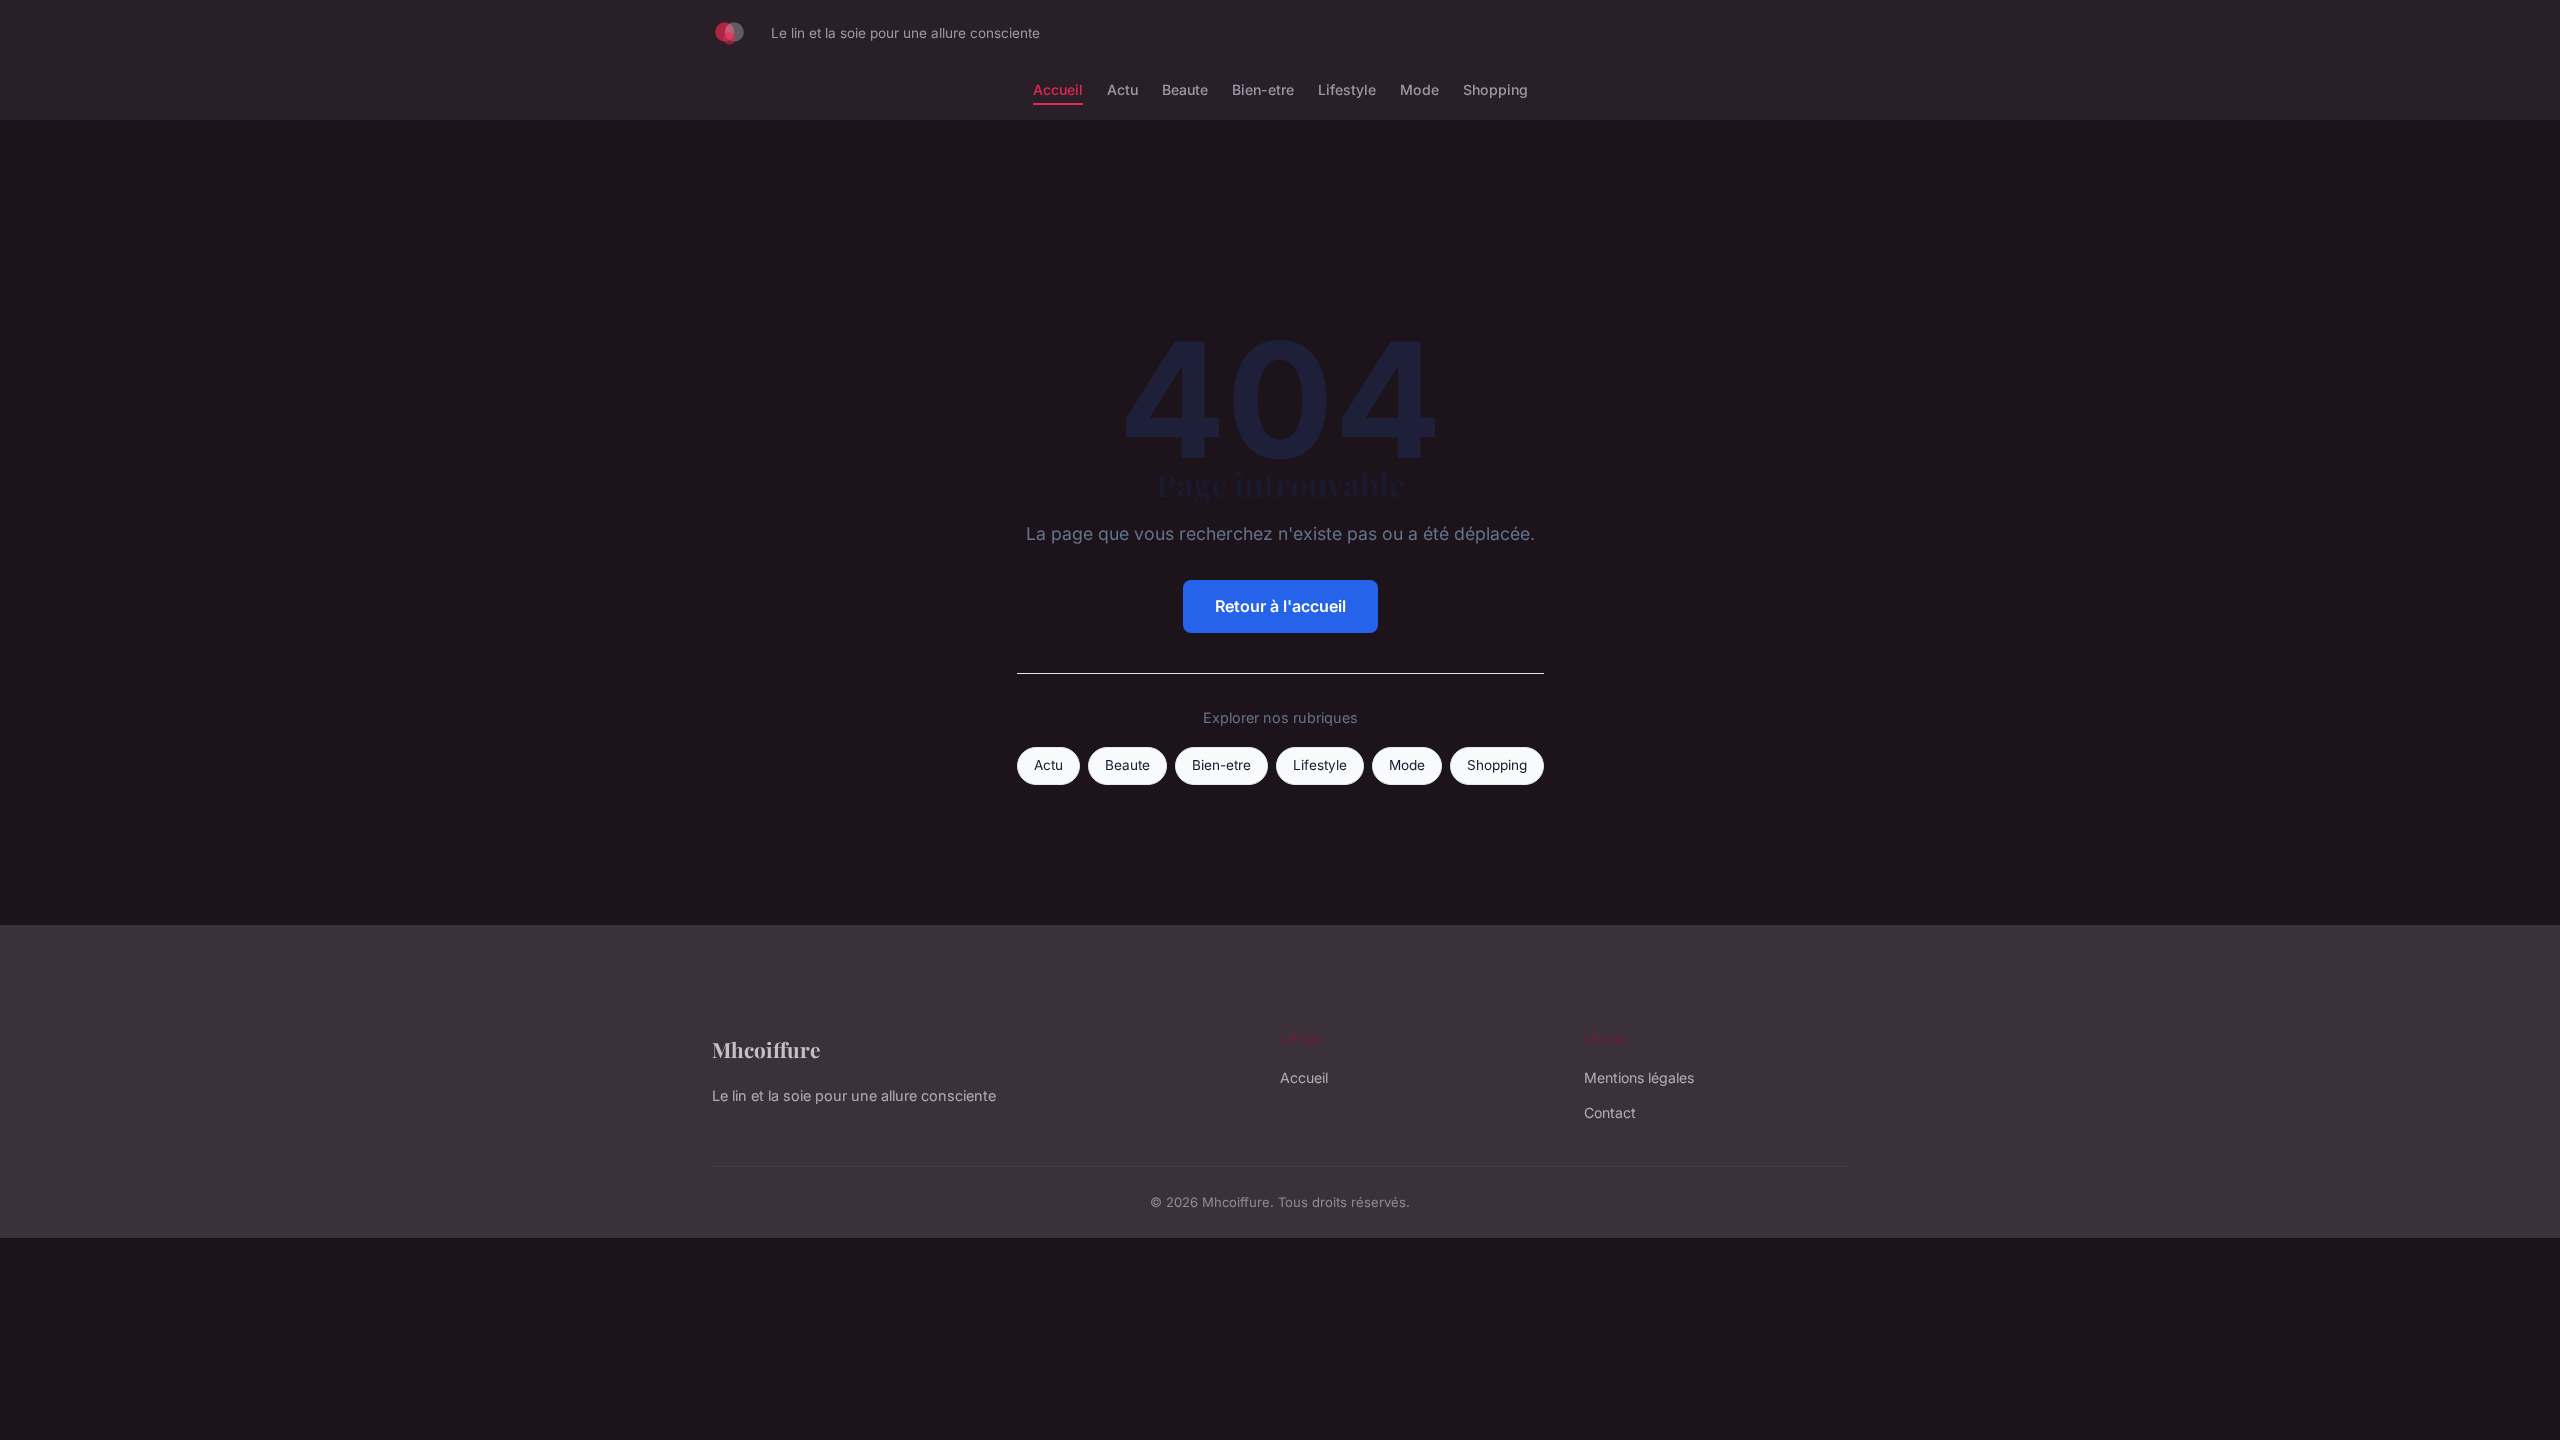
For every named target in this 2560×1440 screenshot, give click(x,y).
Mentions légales (1639, 1077)
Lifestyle (1347, 89)
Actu (1122, 89)
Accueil (1058, 89)
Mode (1419, 89)
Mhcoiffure (766, 1049)
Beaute (1185, 89)
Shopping (1495, 89)
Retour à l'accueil (1280, 606)
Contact (1610, 1112)
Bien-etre (1263, 89)
